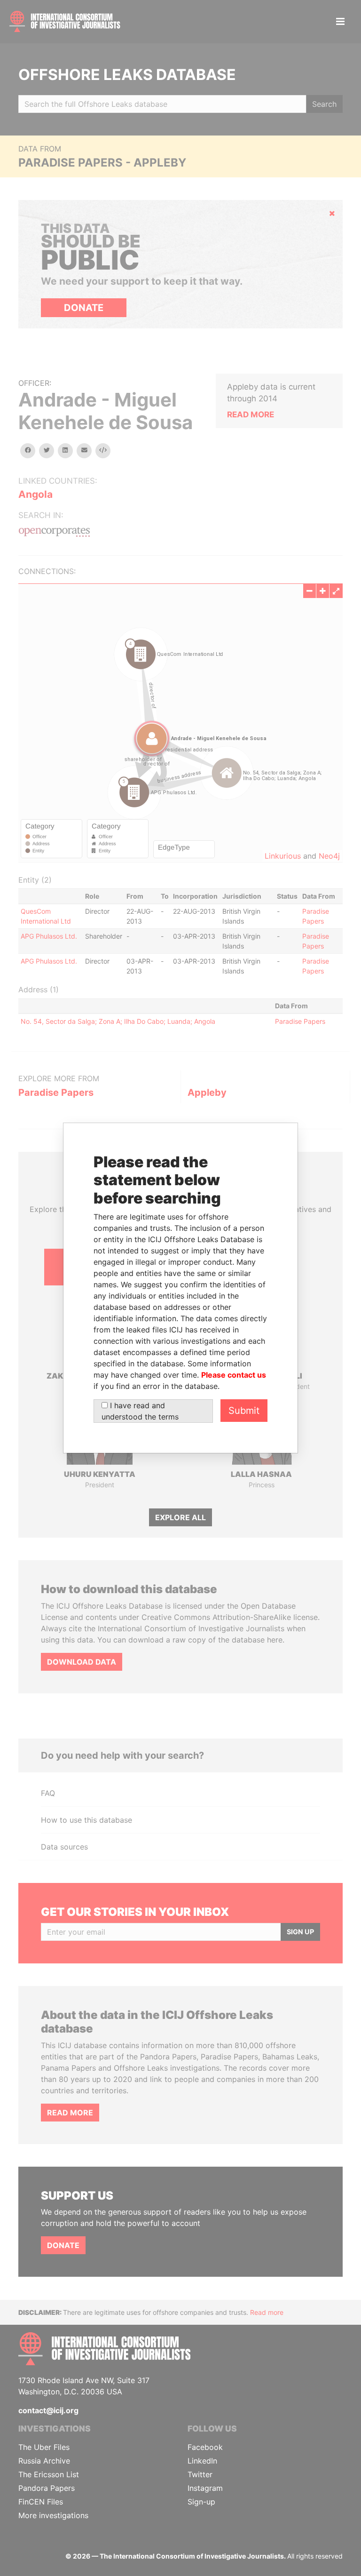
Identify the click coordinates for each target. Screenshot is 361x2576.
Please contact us (234, 1375)
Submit (244, 1411)
